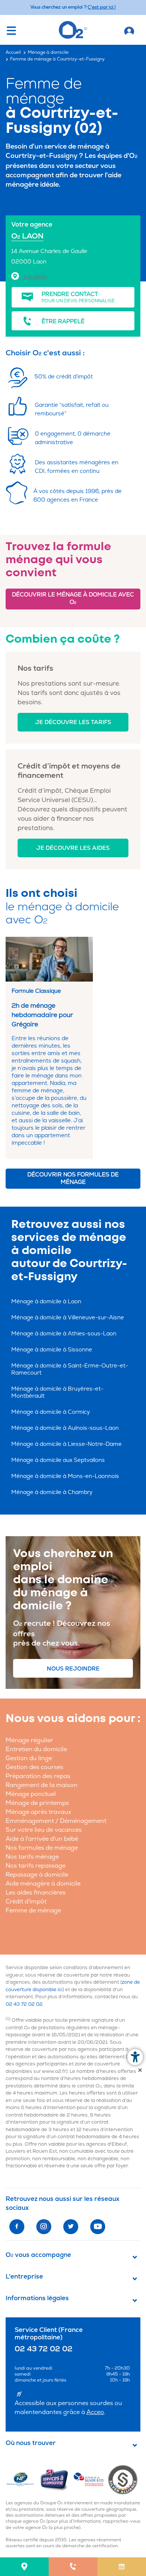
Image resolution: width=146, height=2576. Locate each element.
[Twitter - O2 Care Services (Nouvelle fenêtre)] (71, 2227)
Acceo (95, 2412)
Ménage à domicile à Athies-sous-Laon (64, 1334)
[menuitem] (24, 2567)
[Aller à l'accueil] (129, 30)
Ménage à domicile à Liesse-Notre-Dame (66, 1444)
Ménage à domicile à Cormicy (51, 1412)
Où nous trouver (31, 2443)
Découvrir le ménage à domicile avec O (73, 598)
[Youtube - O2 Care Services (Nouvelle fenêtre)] (98, 2227)
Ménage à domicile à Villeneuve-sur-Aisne (68, 1318)
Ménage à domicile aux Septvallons (58, 1460)
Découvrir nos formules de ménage (73, 1178)
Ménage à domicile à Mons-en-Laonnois (65, 1476)
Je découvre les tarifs (73, 722)
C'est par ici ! (102, 7)
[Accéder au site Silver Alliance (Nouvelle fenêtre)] (124, 2479)
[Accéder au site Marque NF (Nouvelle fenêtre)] (23, 2479)
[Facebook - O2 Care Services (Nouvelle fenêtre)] (17, 2227)
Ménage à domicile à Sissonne (52, 1350)
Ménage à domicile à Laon (46, 1302)
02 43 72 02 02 (24, 2004)
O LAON (27, 236)
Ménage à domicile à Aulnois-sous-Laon (65, 1428)
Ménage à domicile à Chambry (52, 1492)
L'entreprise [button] (24, 2277)
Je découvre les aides (73, 848)
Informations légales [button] (37, 2298)
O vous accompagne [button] (38, 2255)
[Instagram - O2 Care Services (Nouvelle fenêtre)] (44, 2227)
